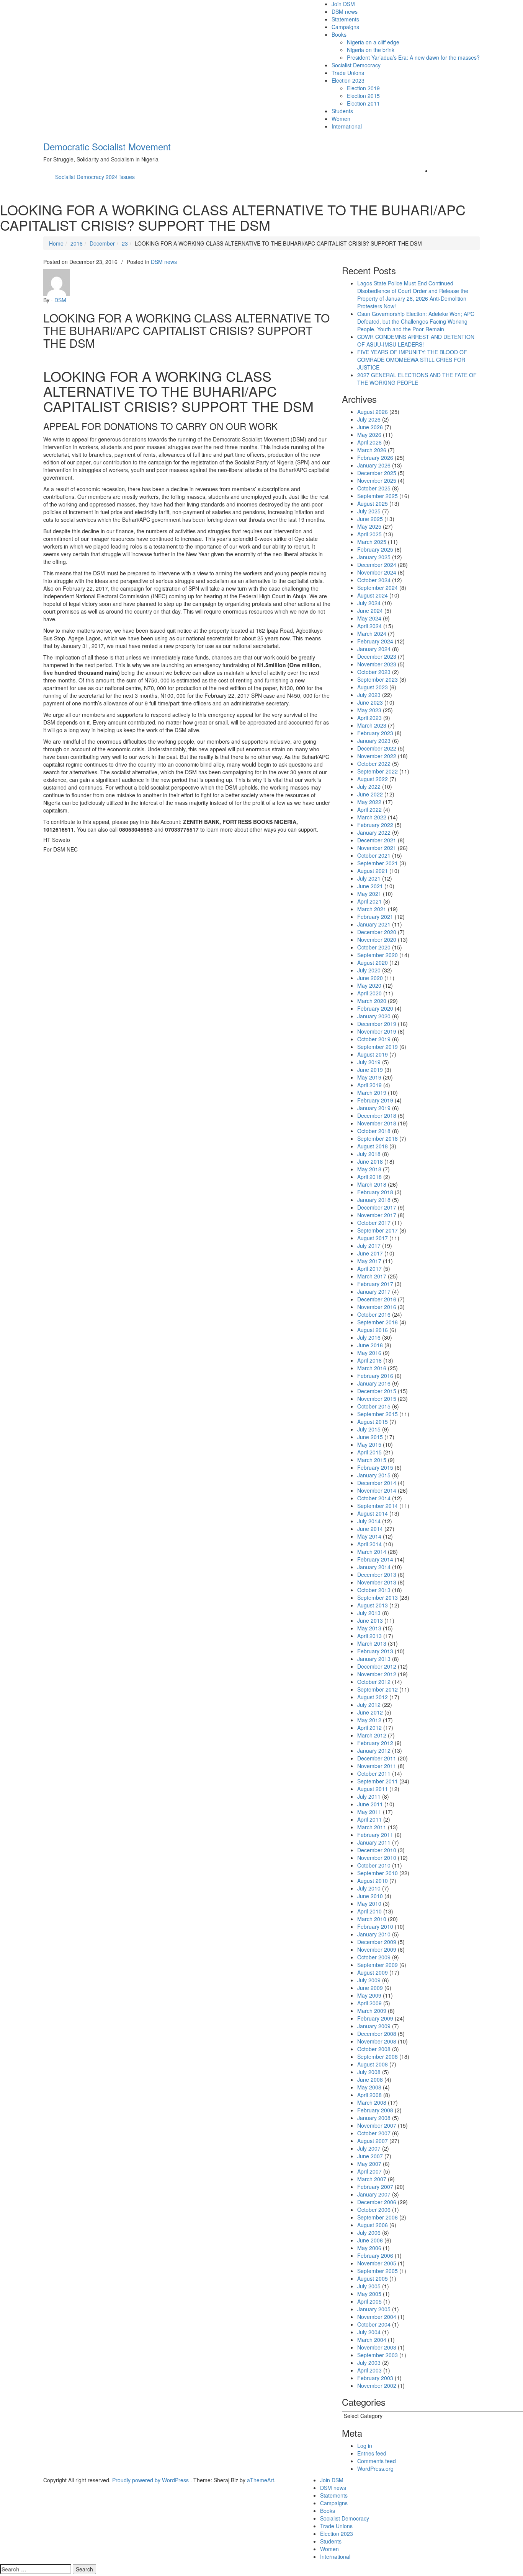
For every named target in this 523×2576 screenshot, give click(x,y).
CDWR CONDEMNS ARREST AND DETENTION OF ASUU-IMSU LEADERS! (416, 340)
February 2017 (375, 1284)
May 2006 (369, 2248)
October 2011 (374, 1773)
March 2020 (372, 1001)
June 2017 (370, 1253)
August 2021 (373, 871)
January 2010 (374, 1934)
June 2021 (370, 886)
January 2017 (374, 1291)
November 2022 (377, 756)
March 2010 (372, 1919)
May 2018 (369, 1169)
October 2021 (374, 855)
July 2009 (369, 1980)
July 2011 (369, 1796)
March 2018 (372, 1184)
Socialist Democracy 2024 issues (95, 177)
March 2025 (372, 542)
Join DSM (343, 4)
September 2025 (378, 496)
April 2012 (369, 1728)
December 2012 (377, 1666)
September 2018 (378, 1138)
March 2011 (372, 1827)
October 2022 (374, 764)
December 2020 (377, 932)
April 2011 (369, 1819)
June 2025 (370, 519)
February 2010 (375, 1926)
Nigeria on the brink (371, 50)
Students (342, 111)
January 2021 (374, 924)
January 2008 (374, 2118)
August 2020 (373, 962)
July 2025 (369, 511)
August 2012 (373, 1697)
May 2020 (369, 985)
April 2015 (369, 1452)
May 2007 (369, 2164)
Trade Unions (348, 73)
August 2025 (373, 503)
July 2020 (369, 970)
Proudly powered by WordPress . (152, 2480)
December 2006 (377, 2202)
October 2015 (374, 1406)
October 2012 (374, 1682)
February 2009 (375, 2018)
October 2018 (374, 1131)
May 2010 (369, 1904)
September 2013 (378, 1597)
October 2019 (374, 1039)
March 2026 (372, 450)
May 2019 (369, 1077)
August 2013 (373, 1605)
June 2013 (370, 1620)
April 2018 (369, 1177)
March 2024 (372, 633)
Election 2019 (363, 88)
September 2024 (378, 588)
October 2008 (374, 2049)
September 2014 (378, 1506)
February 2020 (375, 1008)
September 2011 (378, 1781)
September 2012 (378, 1689)
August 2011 (373, 1789)
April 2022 (369, 809)
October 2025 (374, 488)
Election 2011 (363, 103)
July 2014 (369, 1521)
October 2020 (374, 947)
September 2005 (378, 2271)
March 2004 (372, 2340)
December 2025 (377, 473)
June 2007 (370, 2156)
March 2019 (372, 1093)
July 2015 (369, 1429)
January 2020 (374, 1016)
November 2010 (377, 1858)
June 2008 (370, 2079)
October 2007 (374, 2133)
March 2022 (372, 817)
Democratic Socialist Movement (107, 146)
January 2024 (374, 649)
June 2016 (370, 1345)
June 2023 (370, 702)
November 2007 (377, 2125)
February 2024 (375, 641)
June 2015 (370, 1437)
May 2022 (369, 802)
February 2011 (375, 1835)
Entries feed (372, 2453)
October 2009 (374, 1957)
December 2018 (377, 1115)
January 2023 (374, 741)
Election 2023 (348, 80)
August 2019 (373, 1054)
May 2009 (369, 1995)
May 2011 (369, 1812)
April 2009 (369, 2003)
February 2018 (375, 1192)
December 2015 (377, 1391)
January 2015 (374, 1475)
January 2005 (374, 2309)
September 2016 (378, 1322)
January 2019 (374, 1108)
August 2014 (373, 1513)
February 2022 (375, 825)
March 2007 (372, 2179)
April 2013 (369, 1636)
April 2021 (369, 901)
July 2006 (369, 2232)
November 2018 (377, 1123)
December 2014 (377, 1483)
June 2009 (370, 1988)
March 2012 (372, 1735)
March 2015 (372, 1460)
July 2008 (369, 2072)
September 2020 (378, 955)
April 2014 (369, 1544)
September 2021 (378, 863)
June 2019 (370, 1070)
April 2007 (369, 2171)
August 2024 (373, 595)
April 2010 (369, 1911)
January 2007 (374, 2194)
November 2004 (377, 2317)
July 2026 (369, 419)
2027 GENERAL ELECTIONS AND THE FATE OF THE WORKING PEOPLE (417, 379)
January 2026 (374, 465)
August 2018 (373, 1146)
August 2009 (373, 1972)
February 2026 (375, 458)
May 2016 (369, 1353)
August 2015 (373, 1422)
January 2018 (374, 1200)
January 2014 (374, 1567)
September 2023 (378, 679)
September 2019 (378, 1047)
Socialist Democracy (356, 65)
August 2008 (373, 2064)
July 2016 (369, 1337)
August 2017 (373, 1238)
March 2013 (372, 1643)
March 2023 (372, 725)
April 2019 (369, 1085)
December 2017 (377, 1207)
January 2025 (374, 557)
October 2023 (374, 672)
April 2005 (369, 2301)
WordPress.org (375, 2469)
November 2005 (377, 2263)
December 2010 (377, 1850)
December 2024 (377, 565)
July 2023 (369, 695)
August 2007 (373, 2141)
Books (339, 34)
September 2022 (378, 771)
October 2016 (374, 1314)
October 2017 (374, 1223)
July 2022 (369, 786)
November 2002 (377, 2385)
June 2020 (370, 978)
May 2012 (369, 1720)
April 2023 (369, 718)
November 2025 (377, 480)
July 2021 (369, 878)
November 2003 (377, 2347)
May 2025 (369, 526)
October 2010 (374, 1865)
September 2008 (378, 2057)
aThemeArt (261, 2480)
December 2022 (377, 748)
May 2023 (369, 710)
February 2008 (375, 2110)
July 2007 (369, 2148)
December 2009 (377, 1942)
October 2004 (374, 2324)
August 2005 (373, 2278)
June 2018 (370, 1161)
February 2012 (375, 1743)
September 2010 (378, 1873)
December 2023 (377, 656)
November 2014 (377, 1490)
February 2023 (375, 733)
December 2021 (377, 840)
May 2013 (369, 1628)
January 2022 (374, 832)
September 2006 (378, 2217)
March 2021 (372, 909)
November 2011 (377, 1766)
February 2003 (375, 2378)
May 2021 (369, 894)
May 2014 (369, 1536)
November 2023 (377, 664)
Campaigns (345, 27)
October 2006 (374, 2210)
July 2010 (369, 1888)
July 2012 (369, 1705)
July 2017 (369, 1246)
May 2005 (369, 2294)
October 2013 (374, 1590)
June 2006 (370, 2240)
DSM (60, 300)
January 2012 (374, 1750)
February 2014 (375, 1559)
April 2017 (369, 1268)
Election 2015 (363, 96)
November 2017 (377, 1215)
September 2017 (378, 1230)
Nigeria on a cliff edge (373, 42)
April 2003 (369, 2370)
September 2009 (378, 1965)
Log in (365, 2446)
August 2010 (373, 1881)
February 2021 (375, 917)
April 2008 (369, 2095)
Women (341, 119)
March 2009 (372, 2011)
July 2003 (369, 2363)
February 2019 (375, 1100)
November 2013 (377, 1582)
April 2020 (369, 993)
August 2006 (373, 2225)
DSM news (345, 11)
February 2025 (375, 549)
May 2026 (369, 435)
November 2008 (377, 2041)
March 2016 (372, 1368)
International (347, 126)
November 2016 (377, 1307)
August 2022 (373, 779)
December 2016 (377, 1299)
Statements (345, 19)
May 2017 (369, 1261)
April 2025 (369, 534)
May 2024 (369, 618)
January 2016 (374, 1383)
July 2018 (369, 1154)
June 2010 (370, 1896)
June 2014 (370, 1529)
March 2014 (372, 1552)
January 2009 (374, 2026)
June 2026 (370, 427)
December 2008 (377, 2034)
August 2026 (373, 412)
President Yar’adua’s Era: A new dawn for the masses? (413, 57)
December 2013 (377, 1575)
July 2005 (369, 2286)
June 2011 (370, 1804)
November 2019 (377, 1031)
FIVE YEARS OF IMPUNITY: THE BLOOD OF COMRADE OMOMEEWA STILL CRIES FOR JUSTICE (412, 360)
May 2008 (369, 2087)
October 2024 (374, 580)
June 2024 (370, 611)
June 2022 (370, 794)
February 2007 (375, 2187)
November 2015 (377, 1399)
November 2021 (377, 848)
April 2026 (369, 442)
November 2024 (377, 572)
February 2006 (375, 2255)
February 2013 (375, 1651)
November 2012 (377, 1674)
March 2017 (372, 1276)
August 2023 (373, 687)
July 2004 (369, 2332)
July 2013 (369, 1613)
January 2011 (374, 1842)
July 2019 (369, 1062)
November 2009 (377, 1949)
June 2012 (370, 1712)
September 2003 (378, 2355)
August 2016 (373, 1330)
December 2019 (377, 1024)
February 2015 (375, 1467)
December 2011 (377, 1758)
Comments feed (377, 2461)
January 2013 (374, 1659)
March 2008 (372, 2102)
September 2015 (378, 1414)
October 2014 (374, 1498)
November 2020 (377, 940)
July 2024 (369, 603)
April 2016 (369, 1360)
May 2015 (369, 1444)
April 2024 (369, 626)
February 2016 (375, 1376)
